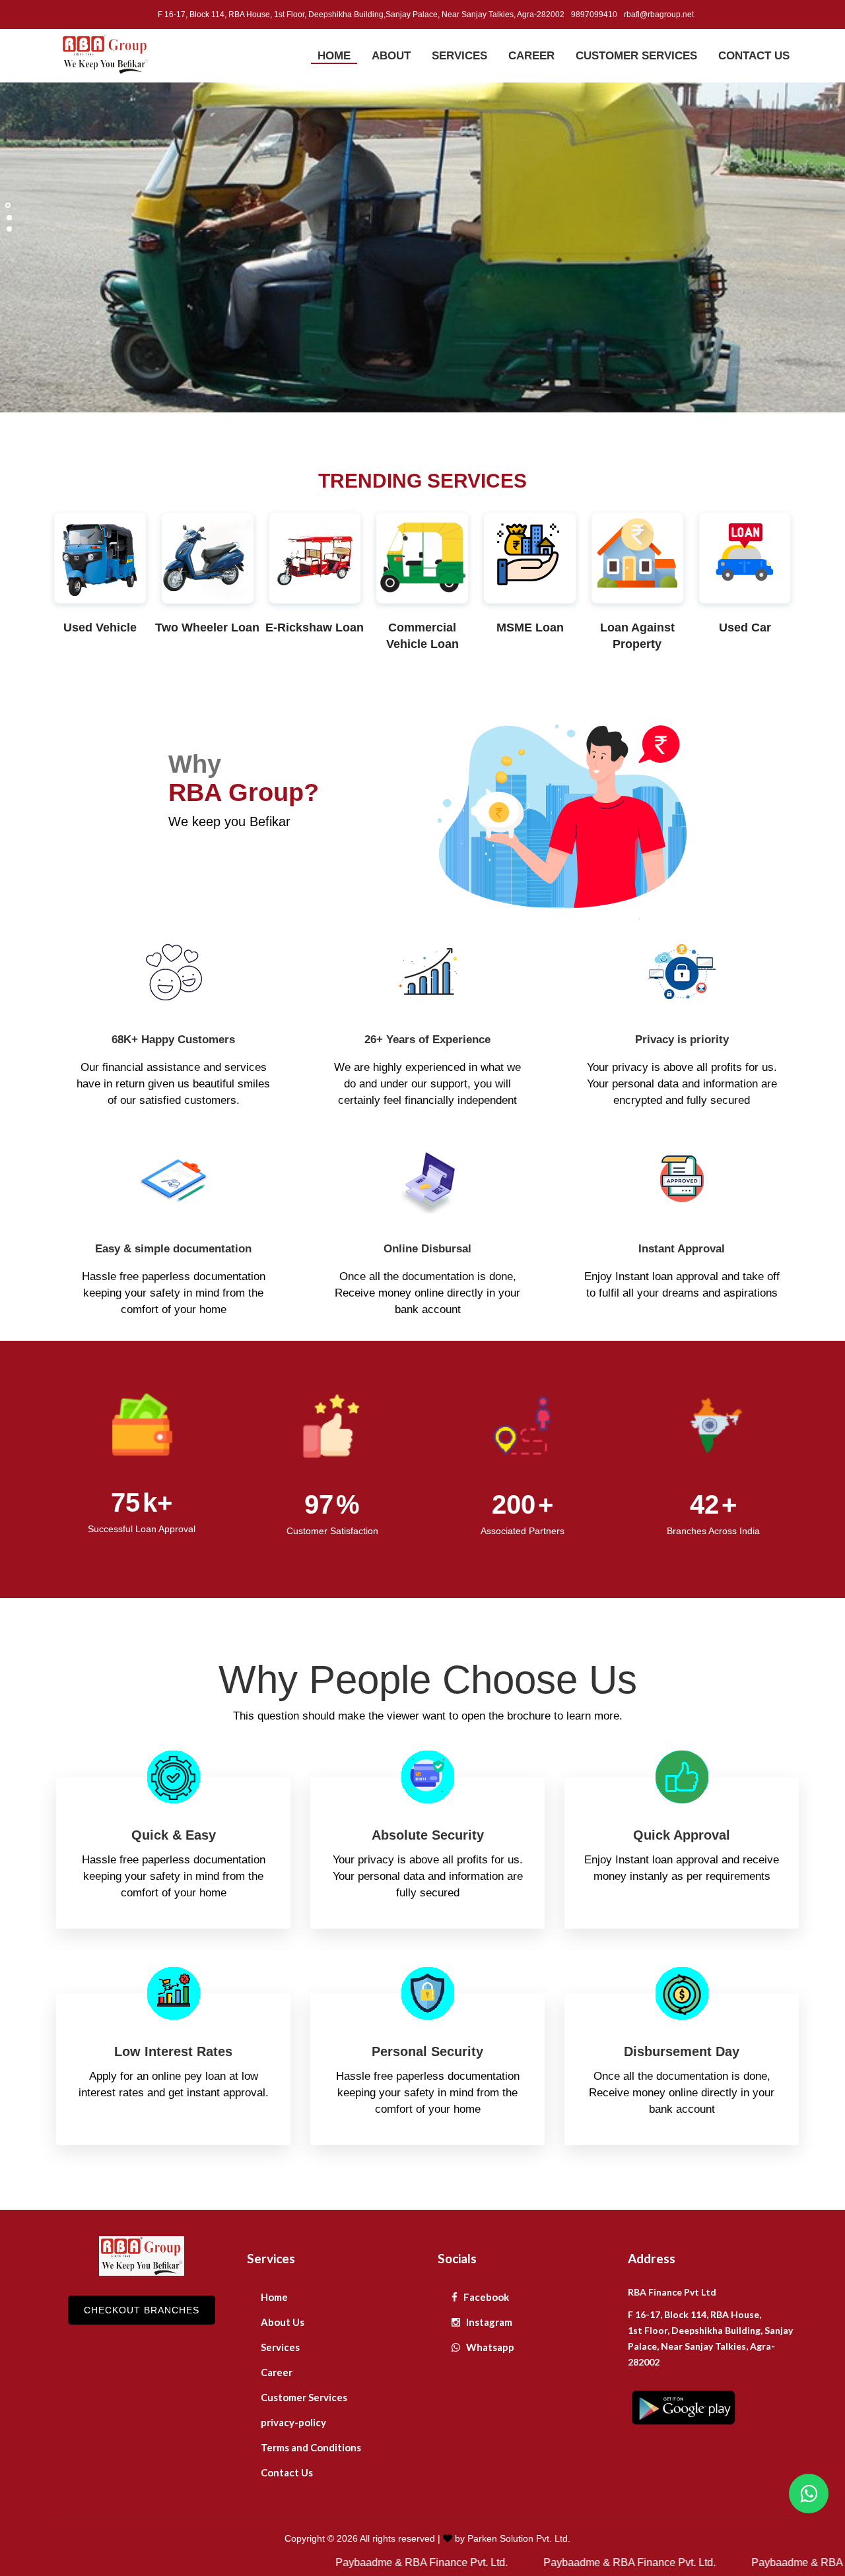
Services (280, 2347)
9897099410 (594, 15)
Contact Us (287, 2472)
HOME (334, 56)
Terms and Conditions (311, 2447)
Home (274, 2297)
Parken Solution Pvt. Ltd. (519, 2538)
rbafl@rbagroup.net (659, 15)
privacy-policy (293, 2422)
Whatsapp (489, 2347)
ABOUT (391, 56)
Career (277, 2372)
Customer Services (304, 2397)
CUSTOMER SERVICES (636, 56)
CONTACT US (754, 56)
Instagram (488, 2322)
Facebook (485, 2297)
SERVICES (459, 56)
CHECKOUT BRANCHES (142, 2310)
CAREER (531, 56)
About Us (283, 2322)
